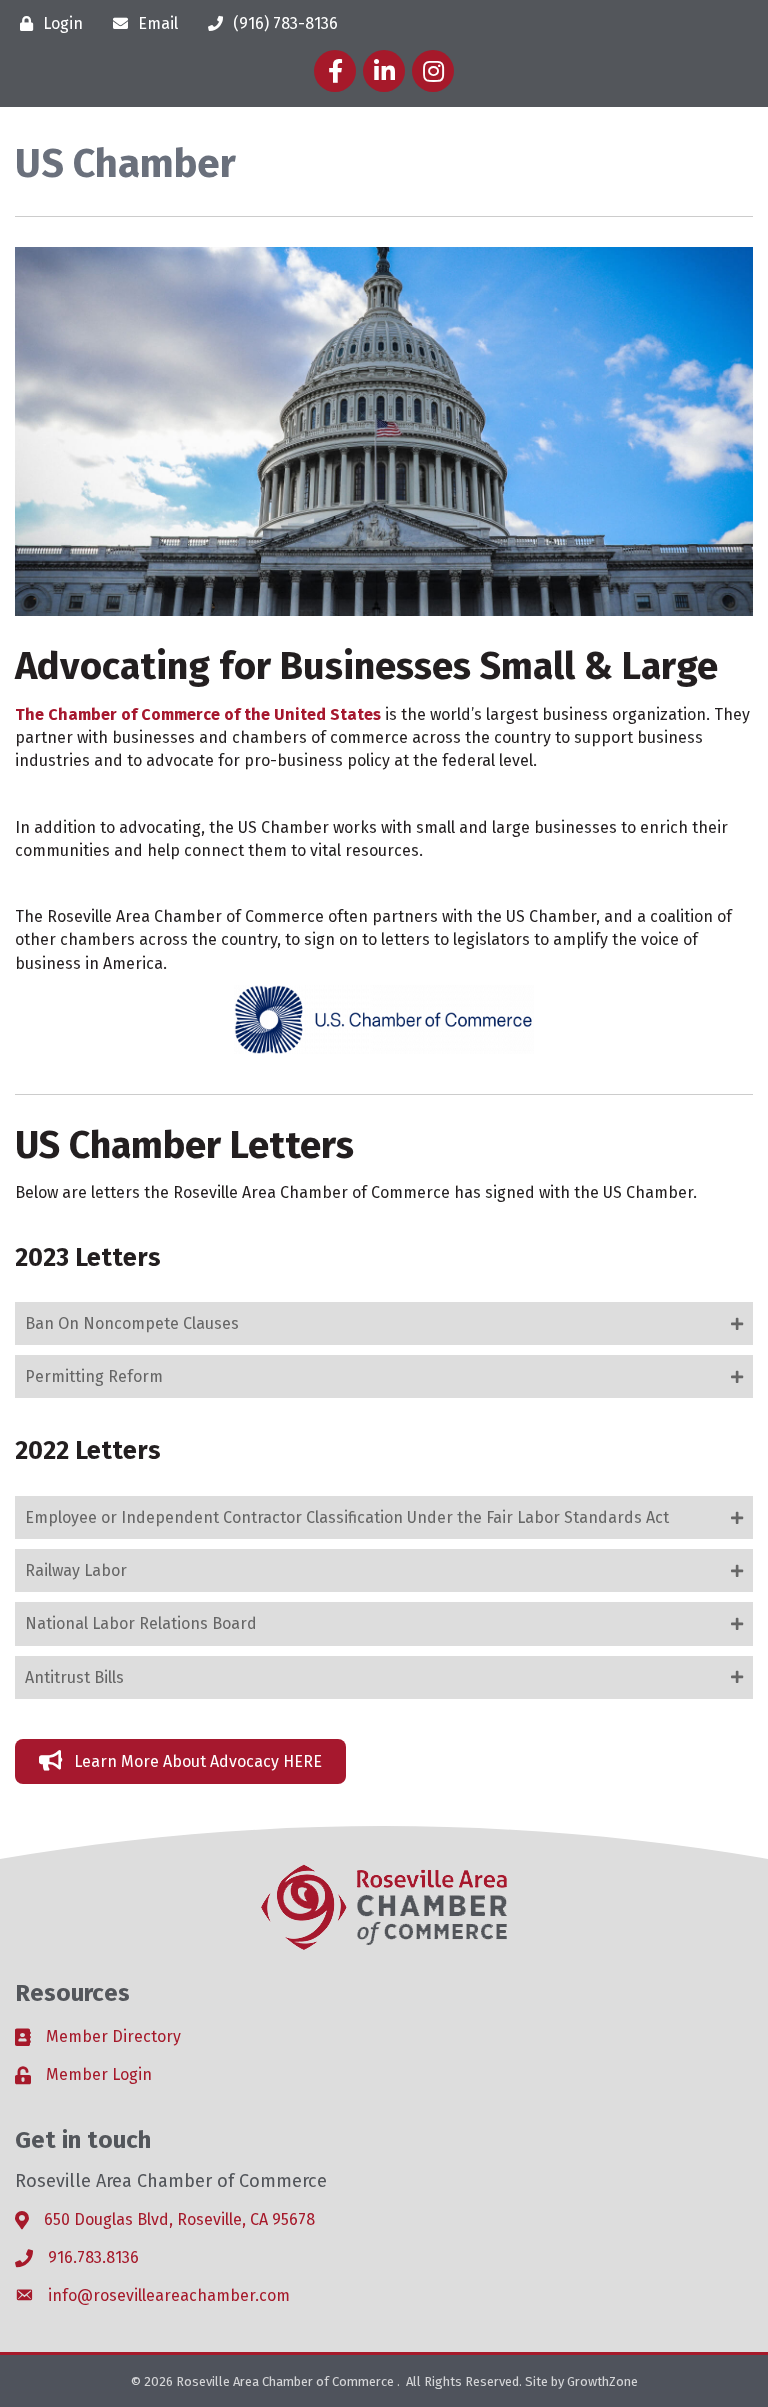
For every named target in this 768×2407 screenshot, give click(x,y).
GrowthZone (602, 2381)
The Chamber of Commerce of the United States (198, 714)
